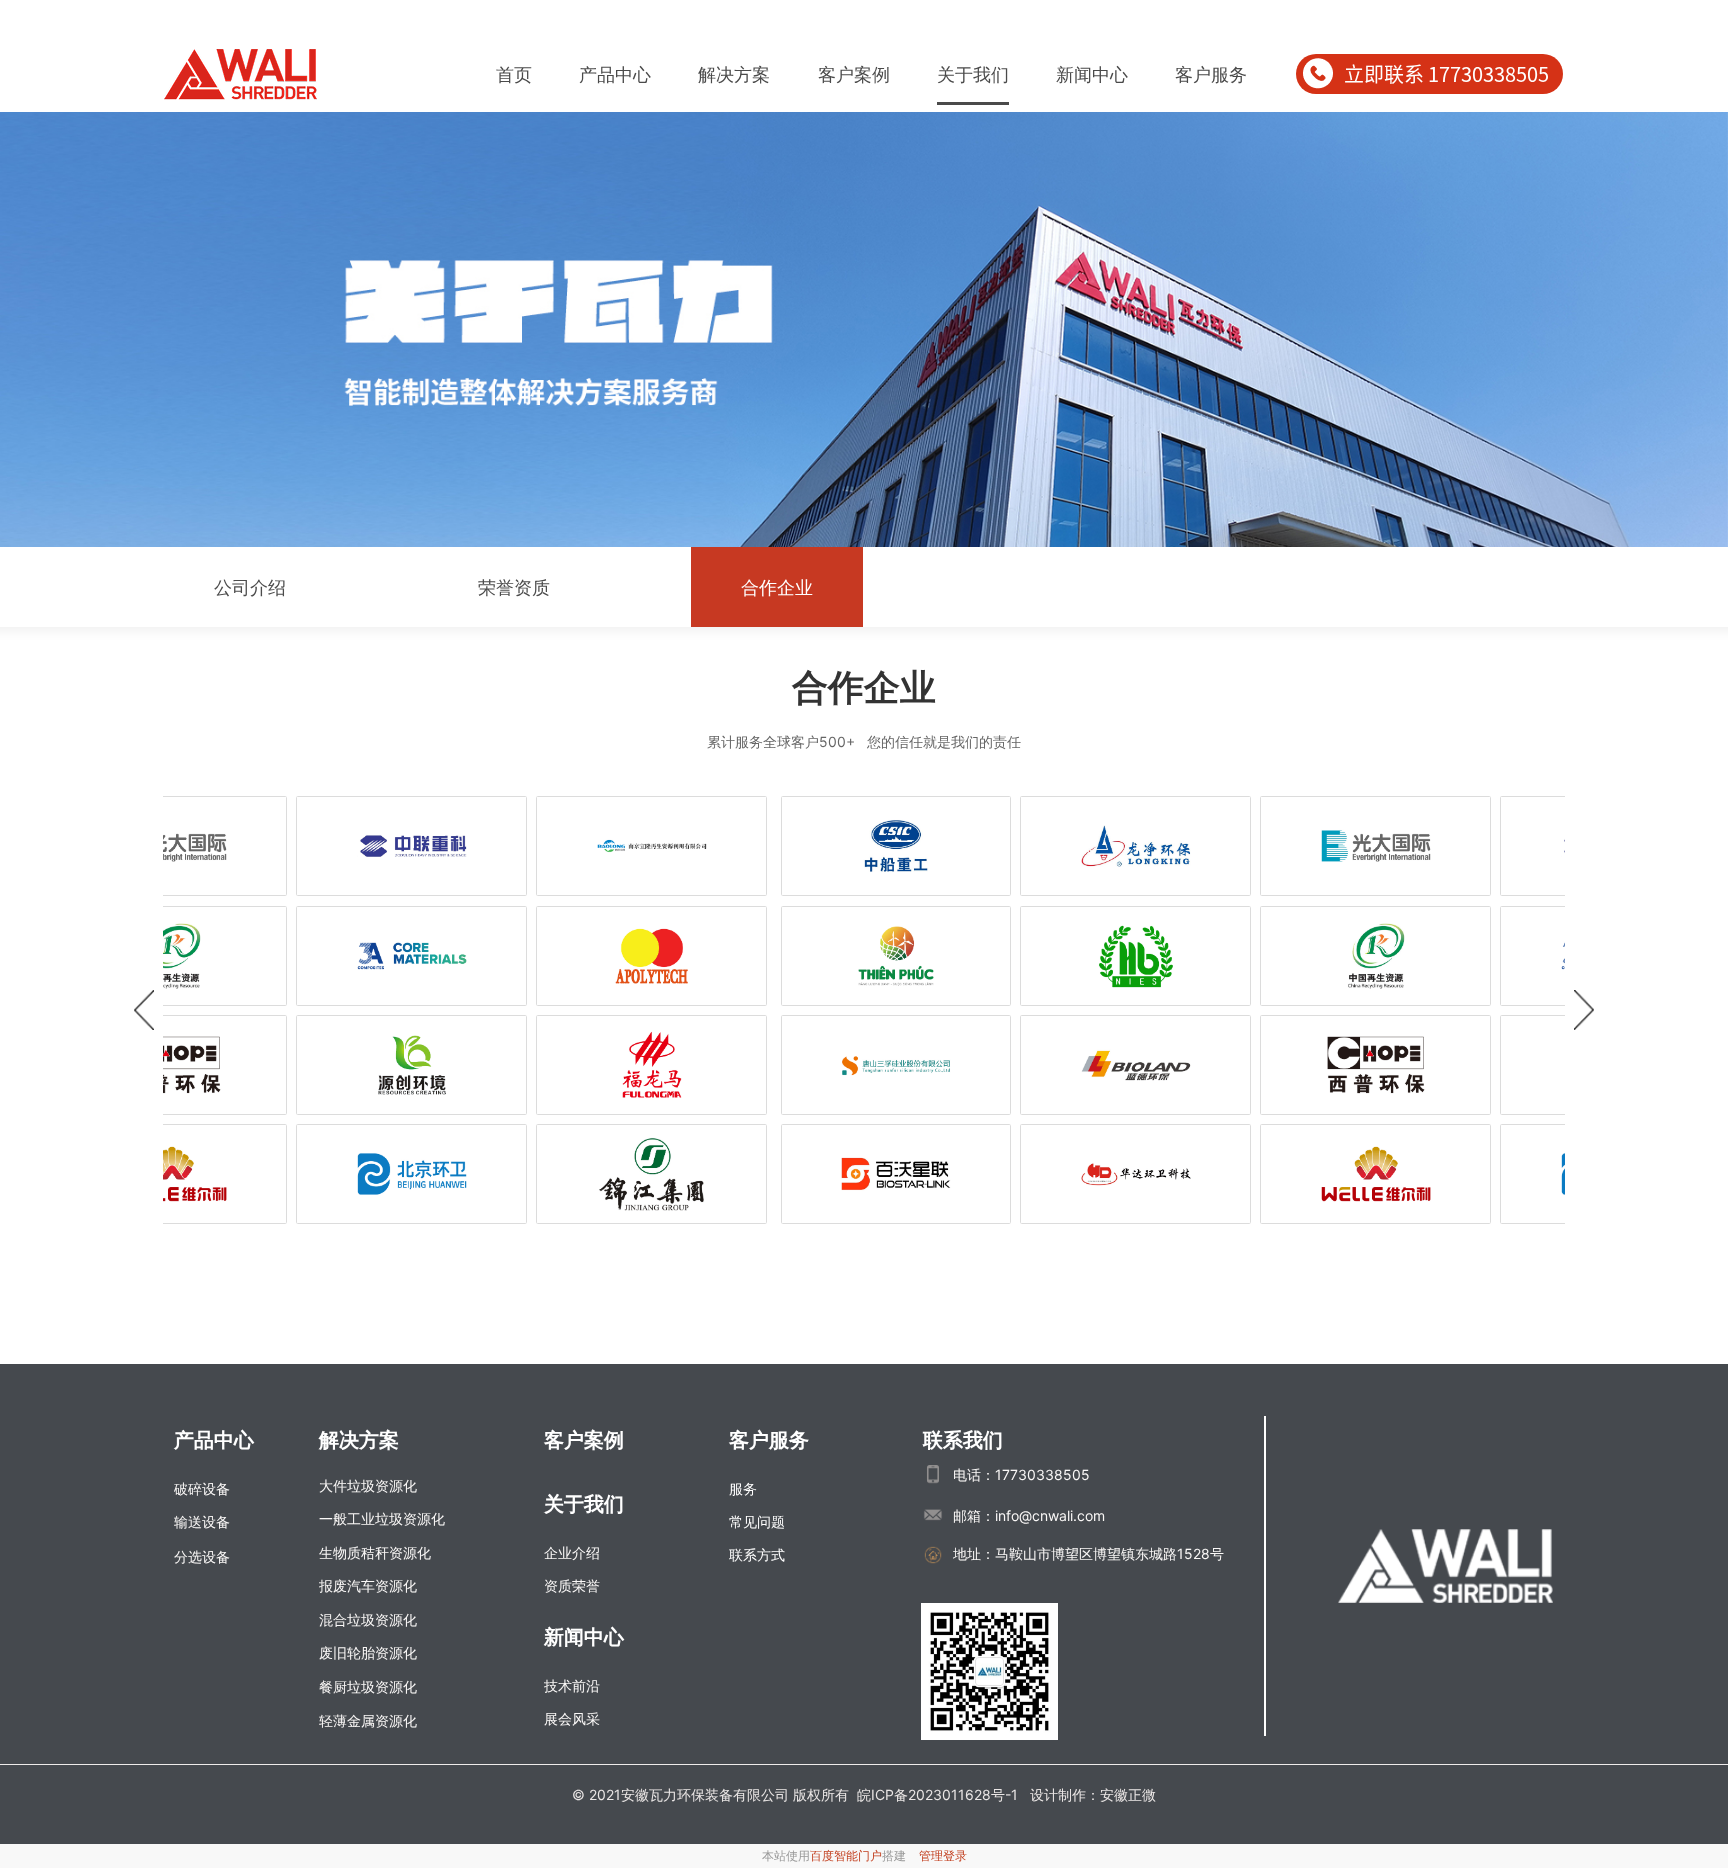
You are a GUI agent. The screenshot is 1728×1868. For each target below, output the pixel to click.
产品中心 (615, 74)
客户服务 (1211, 74)
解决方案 (734, 74)
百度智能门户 (846, 1855)
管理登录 (943, 1855)
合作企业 (777, 587)
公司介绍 (250, 587)
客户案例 (854, 74)
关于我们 (973, 74)
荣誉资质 (514, 587)
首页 (514, 74)
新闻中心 (1092, 74)
